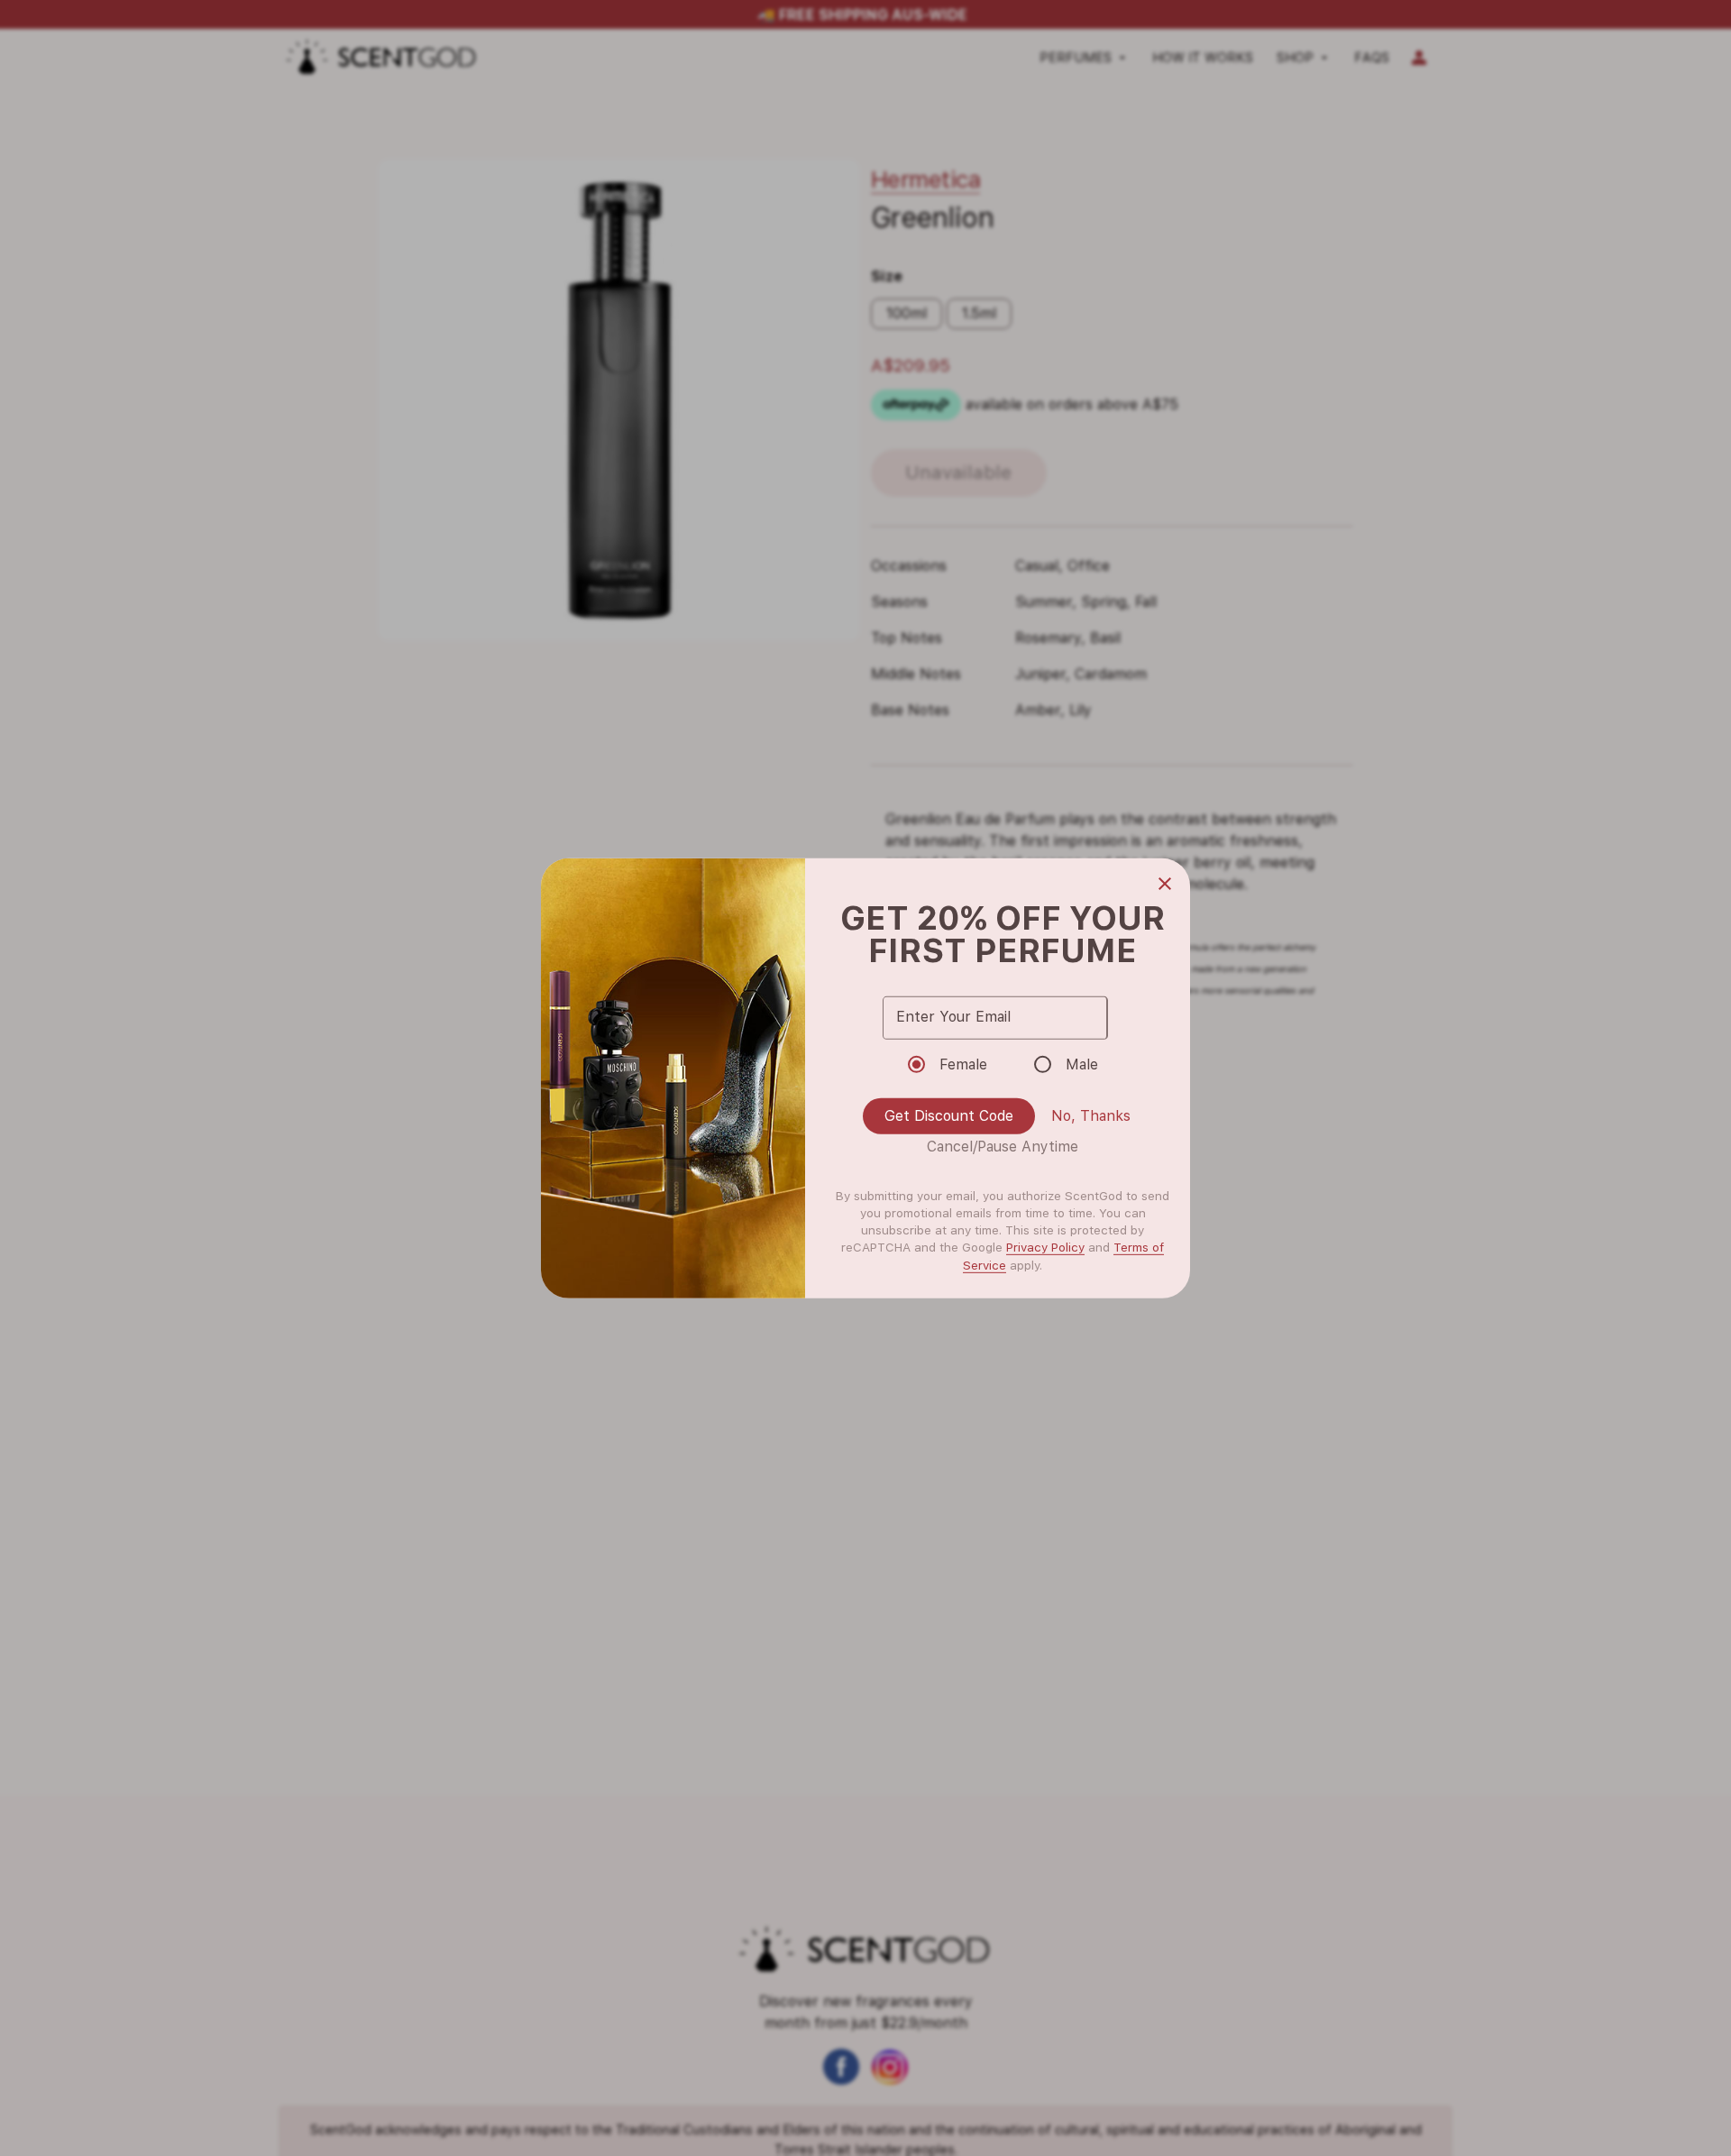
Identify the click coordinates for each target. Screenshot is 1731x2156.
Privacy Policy (1045, 1247)
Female (963, 1064)
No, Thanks (1091, 1116)
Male (1082, 1064)
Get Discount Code (949, 1116)
